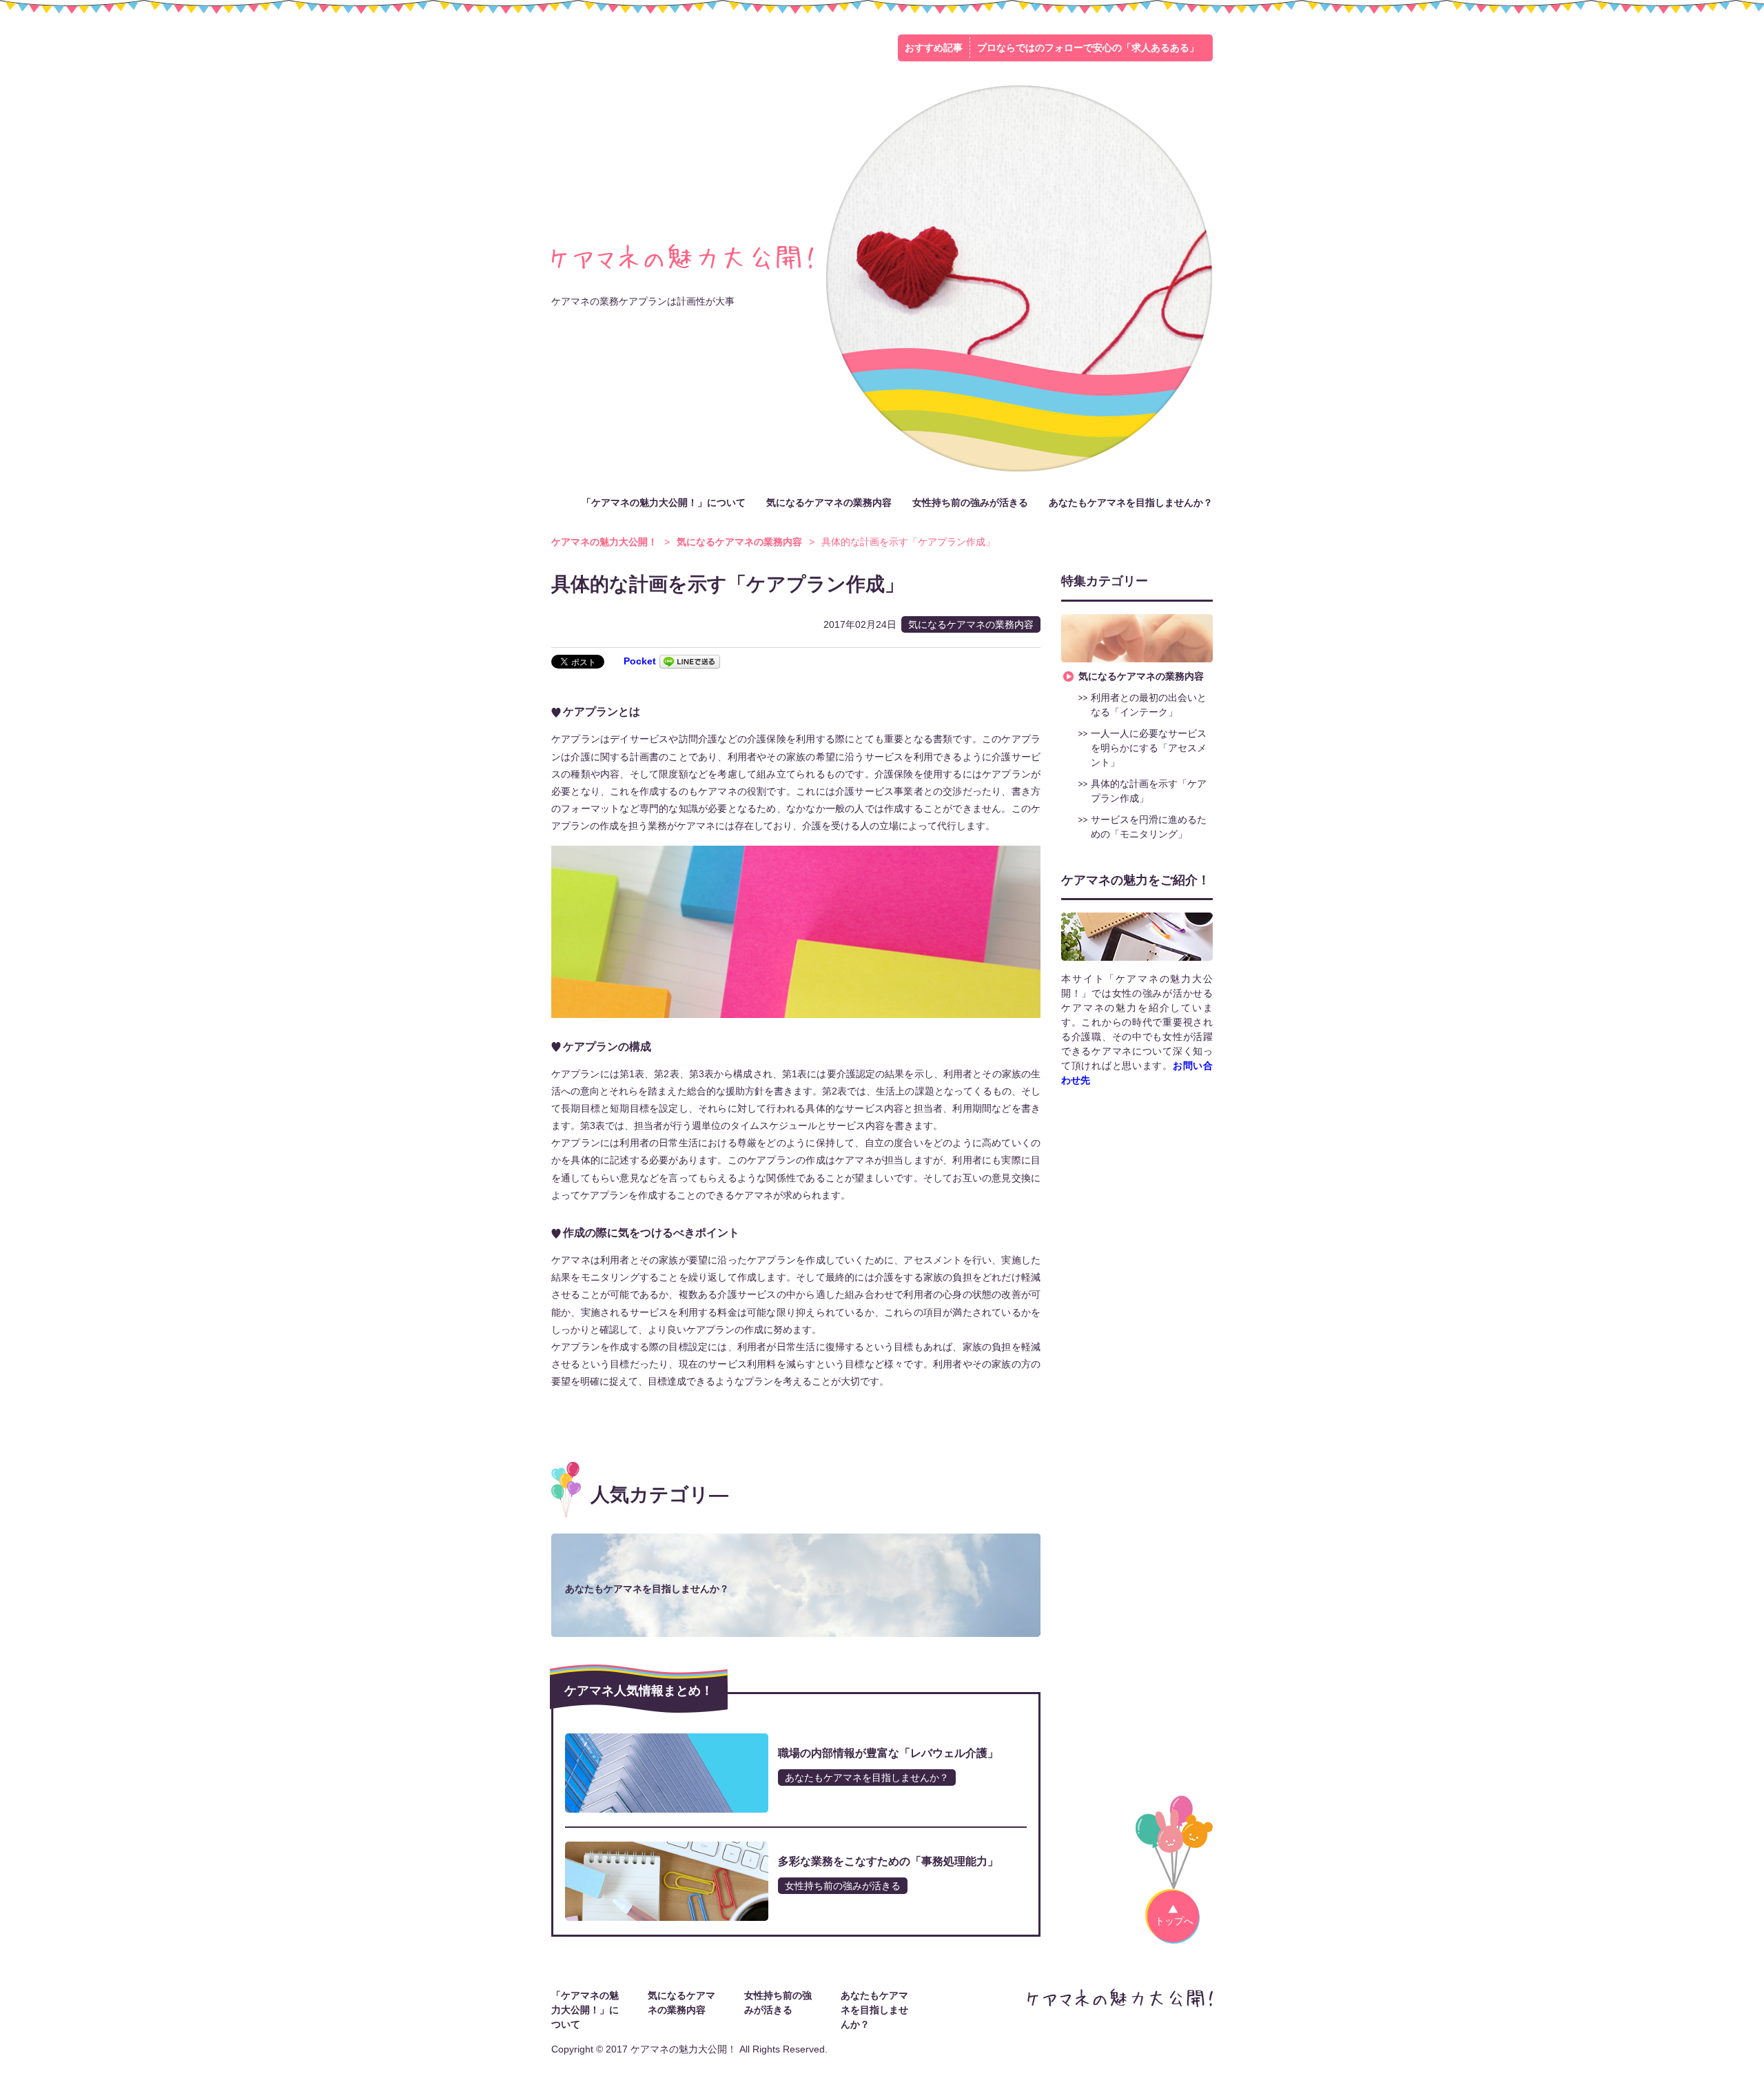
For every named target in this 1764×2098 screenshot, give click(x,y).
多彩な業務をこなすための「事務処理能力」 (888, 1861)
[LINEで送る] (690, 661)
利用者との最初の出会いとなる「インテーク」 (1149, 705)
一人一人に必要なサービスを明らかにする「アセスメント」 (1149, 748)
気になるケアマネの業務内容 (829, 502)
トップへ (1174, 1921)
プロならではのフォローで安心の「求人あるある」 (1088, 48)
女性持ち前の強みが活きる (970, 502)
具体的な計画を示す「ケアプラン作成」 (1149, 791)
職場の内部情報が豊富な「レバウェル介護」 (888, 1753)
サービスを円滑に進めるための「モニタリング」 (1149, 827)
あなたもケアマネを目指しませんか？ (1131, 502)
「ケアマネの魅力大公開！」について (664, 502)
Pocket (640, 661)
